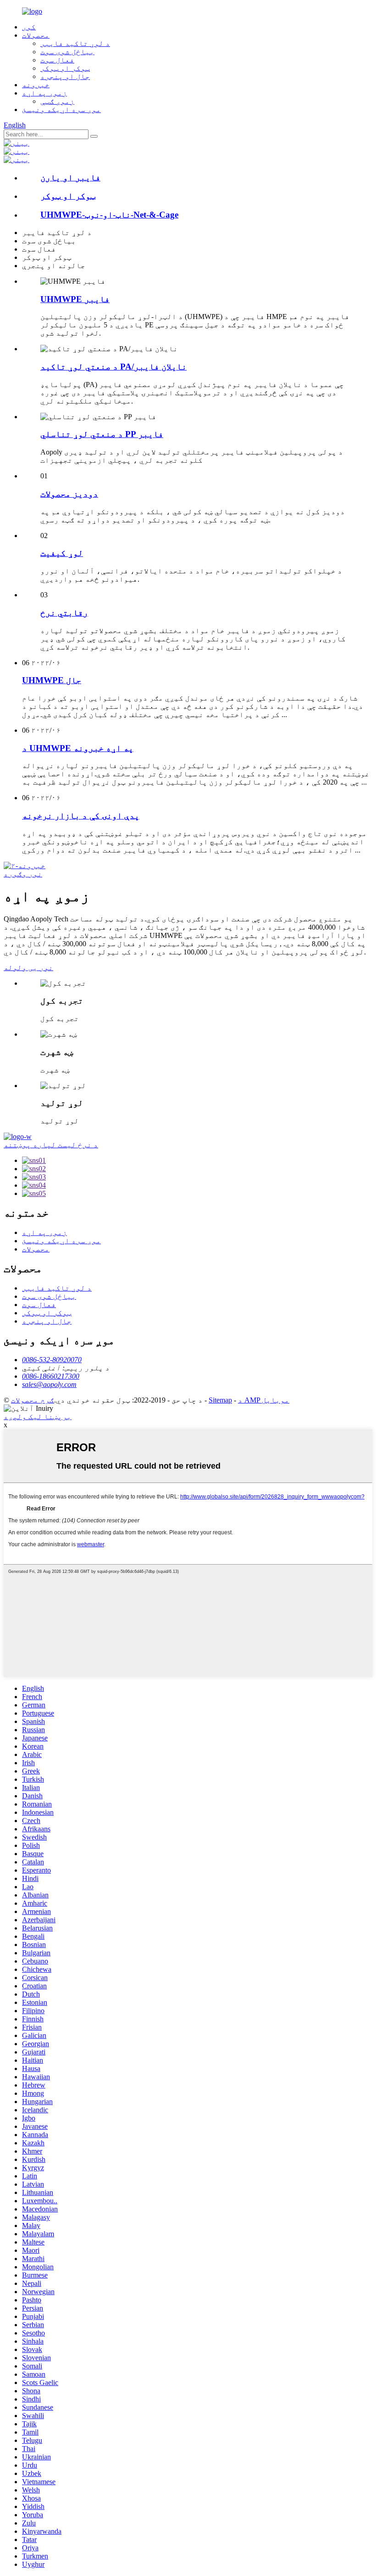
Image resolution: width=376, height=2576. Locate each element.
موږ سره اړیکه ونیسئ (61, 109)
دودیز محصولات (69, 494)
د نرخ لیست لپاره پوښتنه (51, 1145)
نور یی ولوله (28, 968)
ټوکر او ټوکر (65, 68)
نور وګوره (23, 874)
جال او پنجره (65, 76)
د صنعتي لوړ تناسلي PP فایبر (102, 434)
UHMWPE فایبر (75, 299)
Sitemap (220, 1400)
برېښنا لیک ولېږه (38, 1417)
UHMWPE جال (52, 680)
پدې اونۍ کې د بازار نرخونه (81, 816)
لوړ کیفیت (62, 553)
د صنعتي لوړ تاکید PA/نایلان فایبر (113, 367)
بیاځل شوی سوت (67, 52)
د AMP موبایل (264, 1400)
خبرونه (36, 85)
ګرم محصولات (33, 1400)
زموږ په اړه (44, 93)
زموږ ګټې (57, 101)
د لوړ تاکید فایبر (75, 43)
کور (29, 27)
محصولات (36, 35)
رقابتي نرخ (64, 613)
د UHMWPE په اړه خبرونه (78, 748)
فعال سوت (57, 60)
